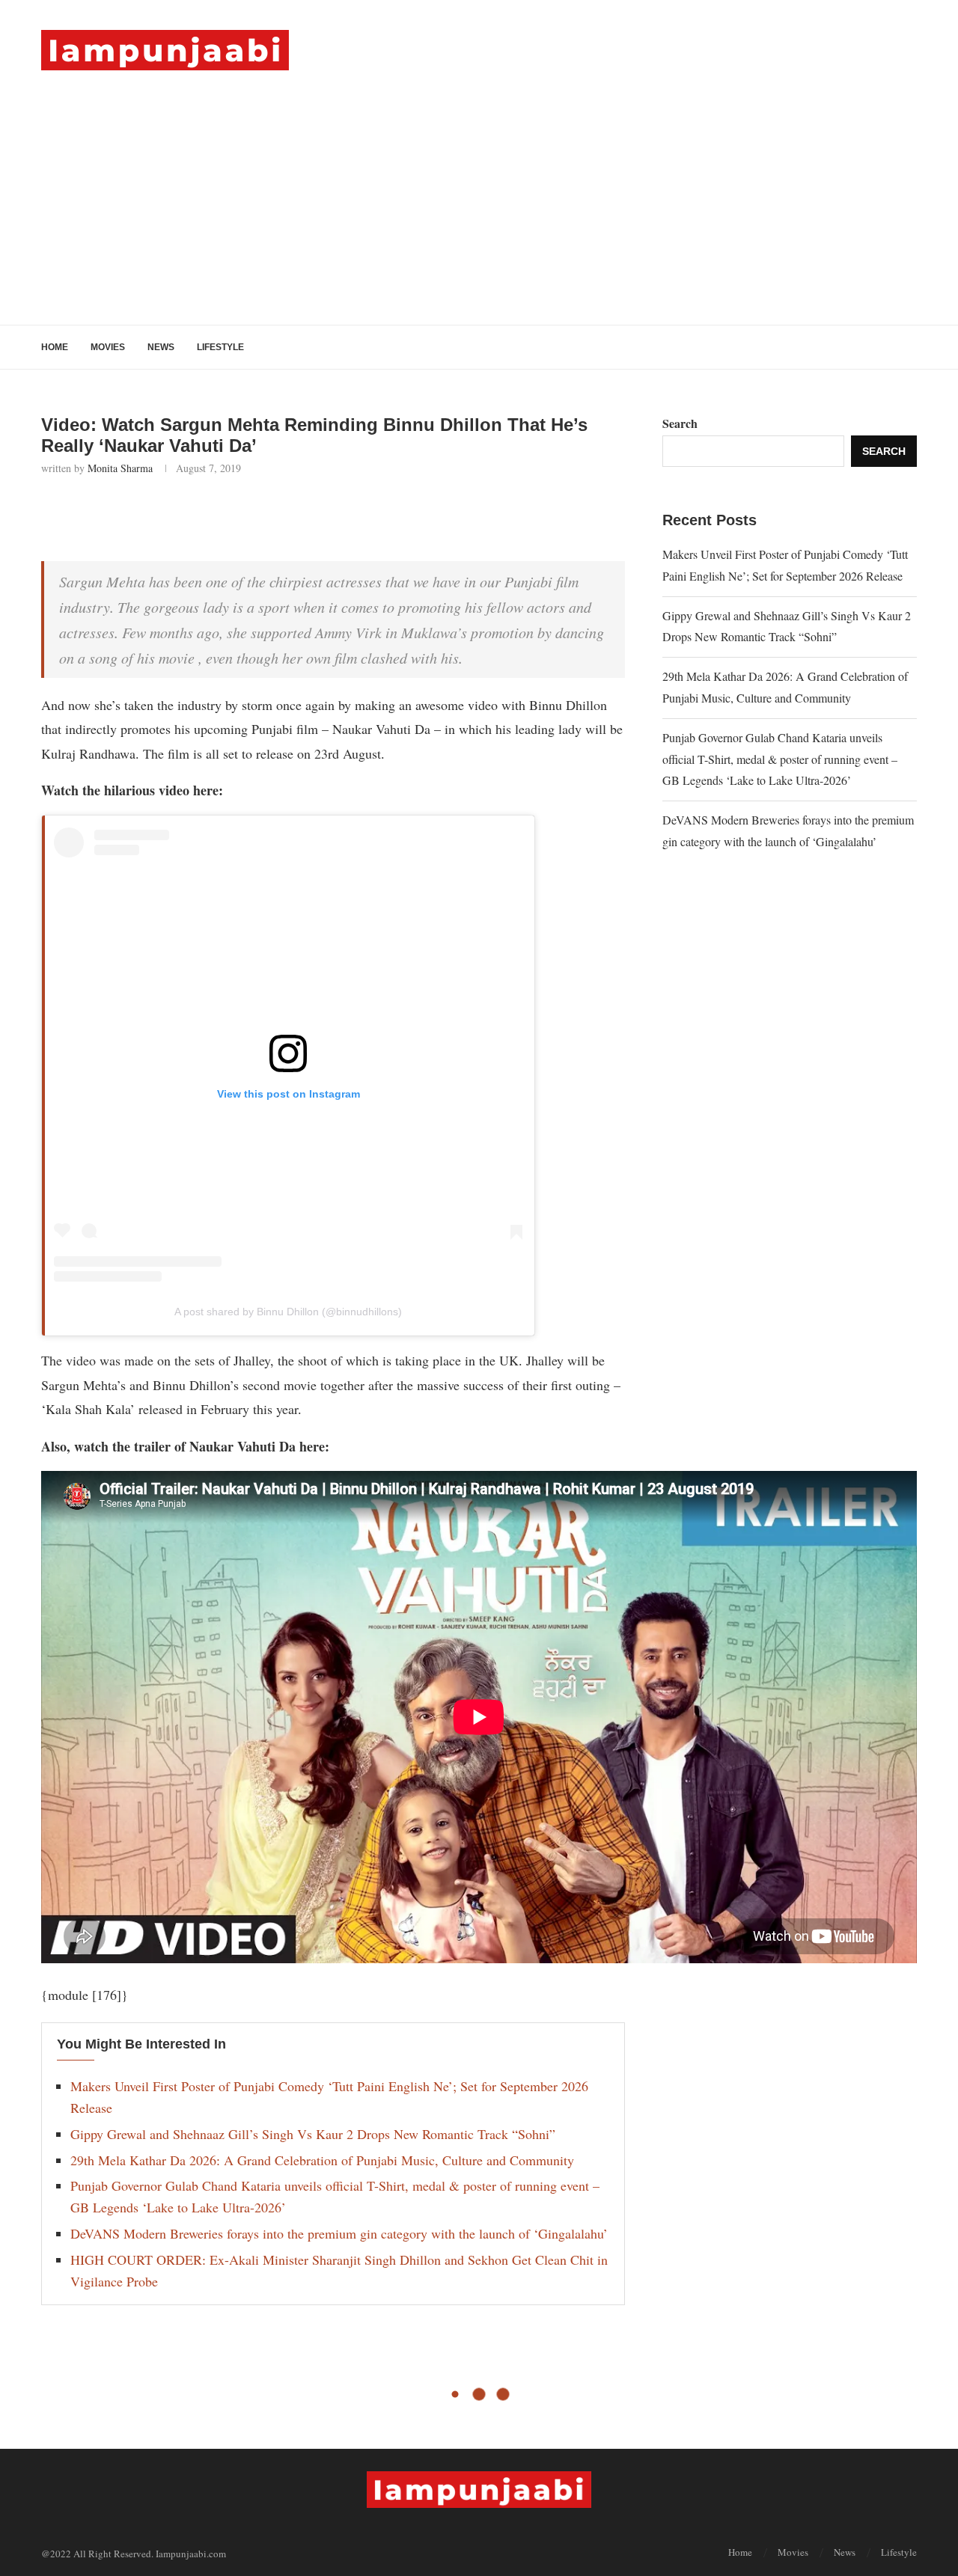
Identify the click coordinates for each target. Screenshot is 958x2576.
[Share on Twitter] (164, 515)
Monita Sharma (120, 468)
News (161, 347)
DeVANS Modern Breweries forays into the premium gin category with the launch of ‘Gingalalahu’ (339, 2233)
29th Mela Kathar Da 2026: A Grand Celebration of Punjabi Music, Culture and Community (322, 2160)
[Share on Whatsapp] (196, 515)
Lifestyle (220, 347)
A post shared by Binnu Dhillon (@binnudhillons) (288, 1312)
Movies (108, 347)
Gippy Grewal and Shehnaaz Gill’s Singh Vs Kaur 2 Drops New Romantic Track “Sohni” (313, 2134)
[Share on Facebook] (131, 515)
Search (680, 423)
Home (55, 347)
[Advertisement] (479, 183)
